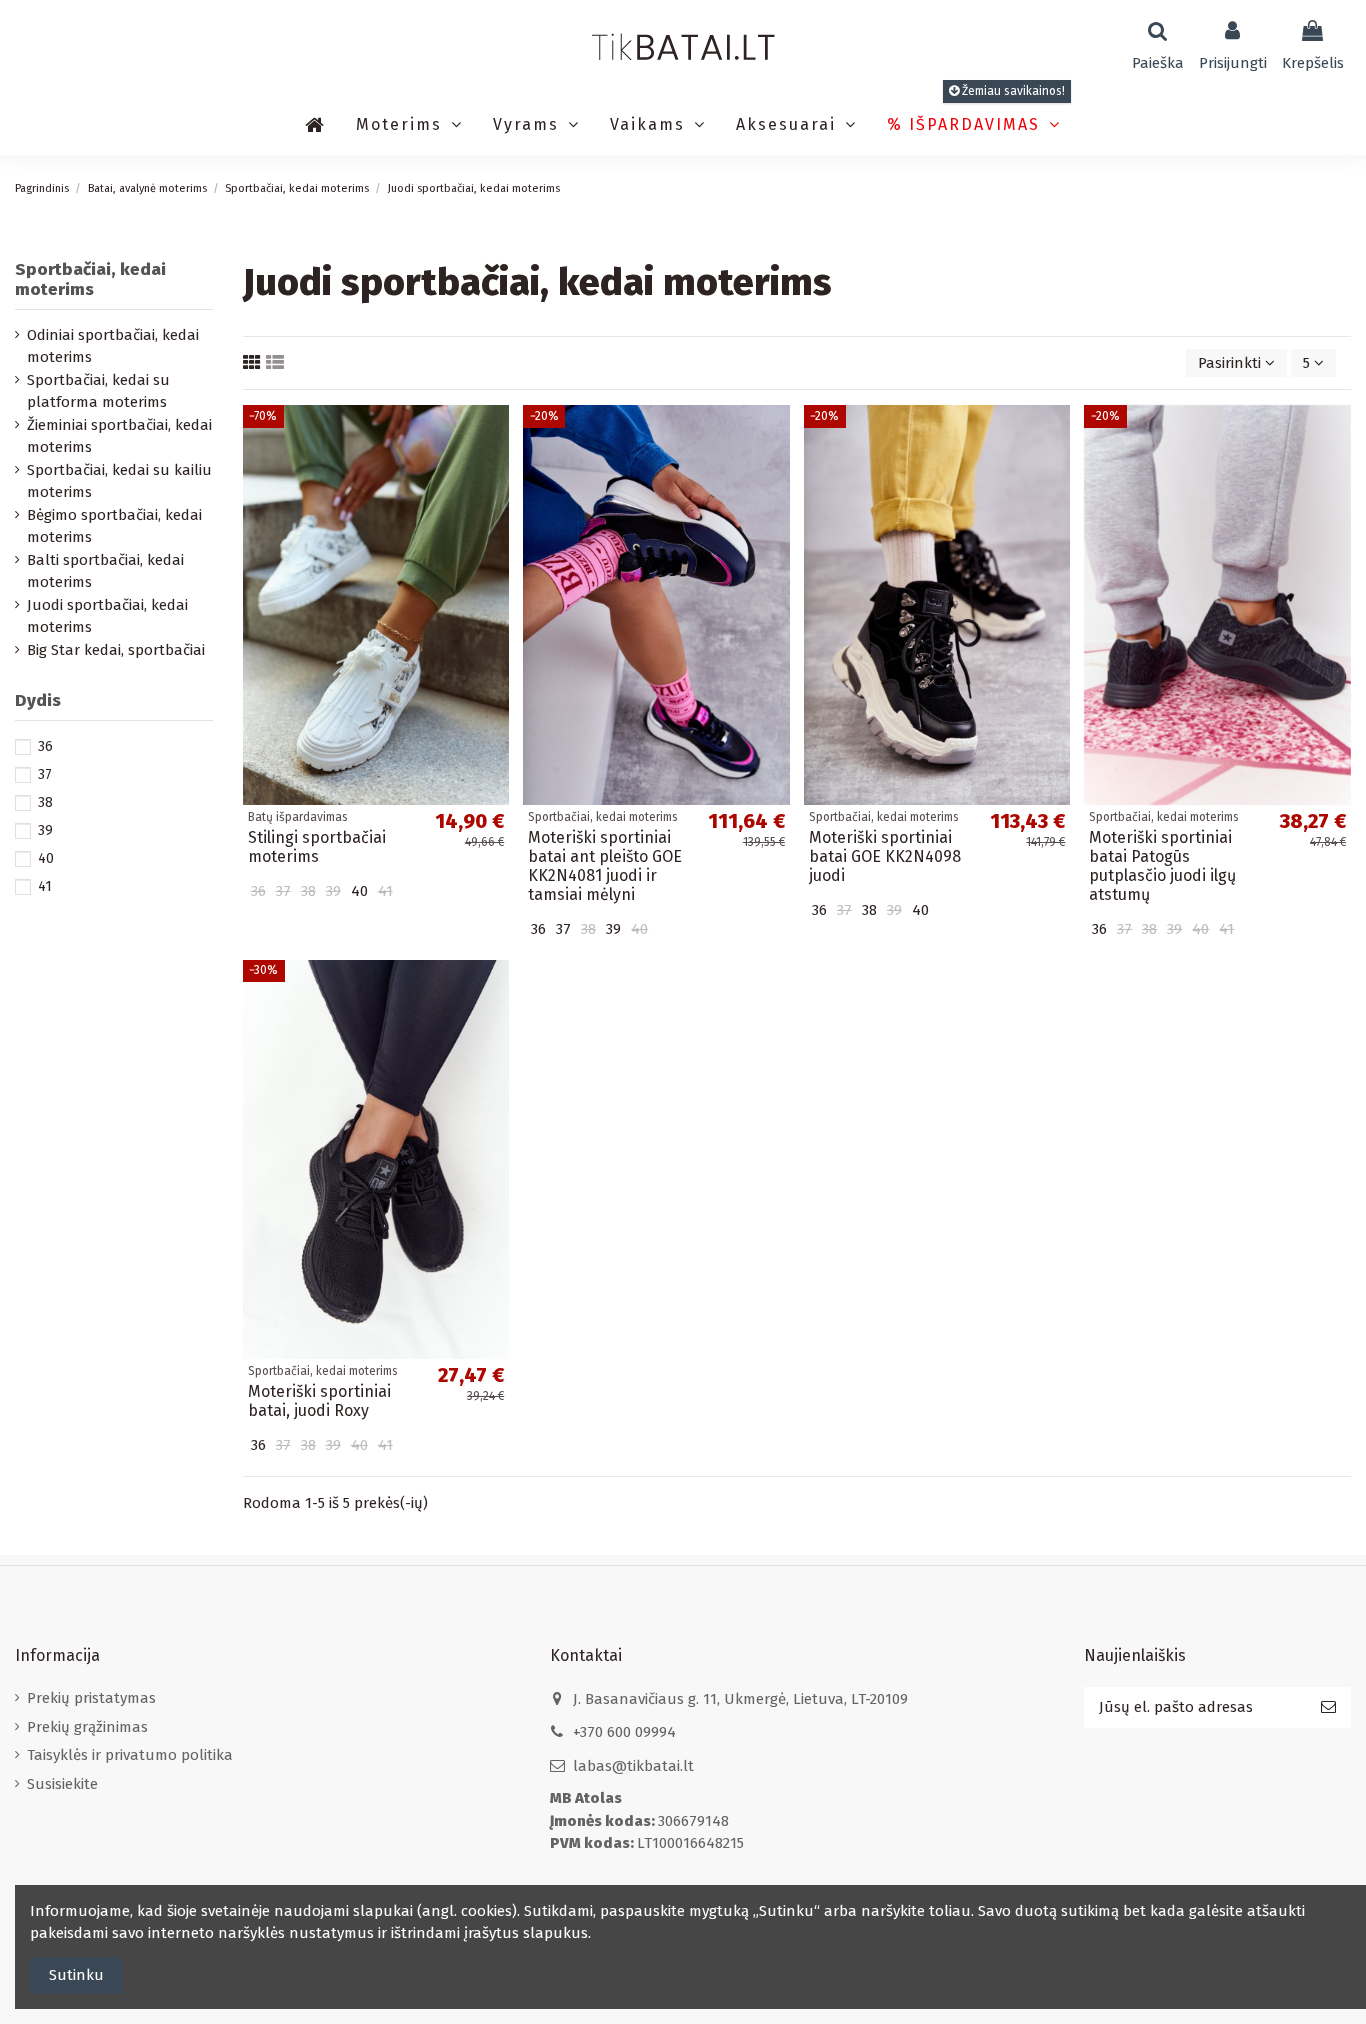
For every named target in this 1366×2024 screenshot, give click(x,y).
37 (45, 774)
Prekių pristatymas (91, 1698)
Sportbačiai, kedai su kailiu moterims (119, 481)
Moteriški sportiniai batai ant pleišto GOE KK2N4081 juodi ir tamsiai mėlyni (605, 866)
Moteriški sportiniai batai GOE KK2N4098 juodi (885, 856)
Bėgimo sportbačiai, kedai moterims (114, 526)
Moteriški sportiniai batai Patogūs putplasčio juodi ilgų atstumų (1162, 866)
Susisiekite (62, 1784)
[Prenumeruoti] (1328, 1707)
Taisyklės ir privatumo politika (130, 1755)
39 (45, 830)
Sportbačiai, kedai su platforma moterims (98, 391)
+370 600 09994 (624, 1732)
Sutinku (76, 1975)
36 (45, 746)
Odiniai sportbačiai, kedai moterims (113, 346)
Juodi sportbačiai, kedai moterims (107, 616)
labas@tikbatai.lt (633, 1766)
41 (45, 886)
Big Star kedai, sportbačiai (116, 650)
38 (45, 802)
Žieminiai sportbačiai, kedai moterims (119, 436)
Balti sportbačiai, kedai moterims (105, 571)
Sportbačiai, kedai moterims (90, 279)
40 (46, 858)
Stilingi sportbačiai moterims (317, 847)
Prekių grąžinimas (87, 1727)
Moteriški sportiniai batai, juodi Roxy (319, 1401)
